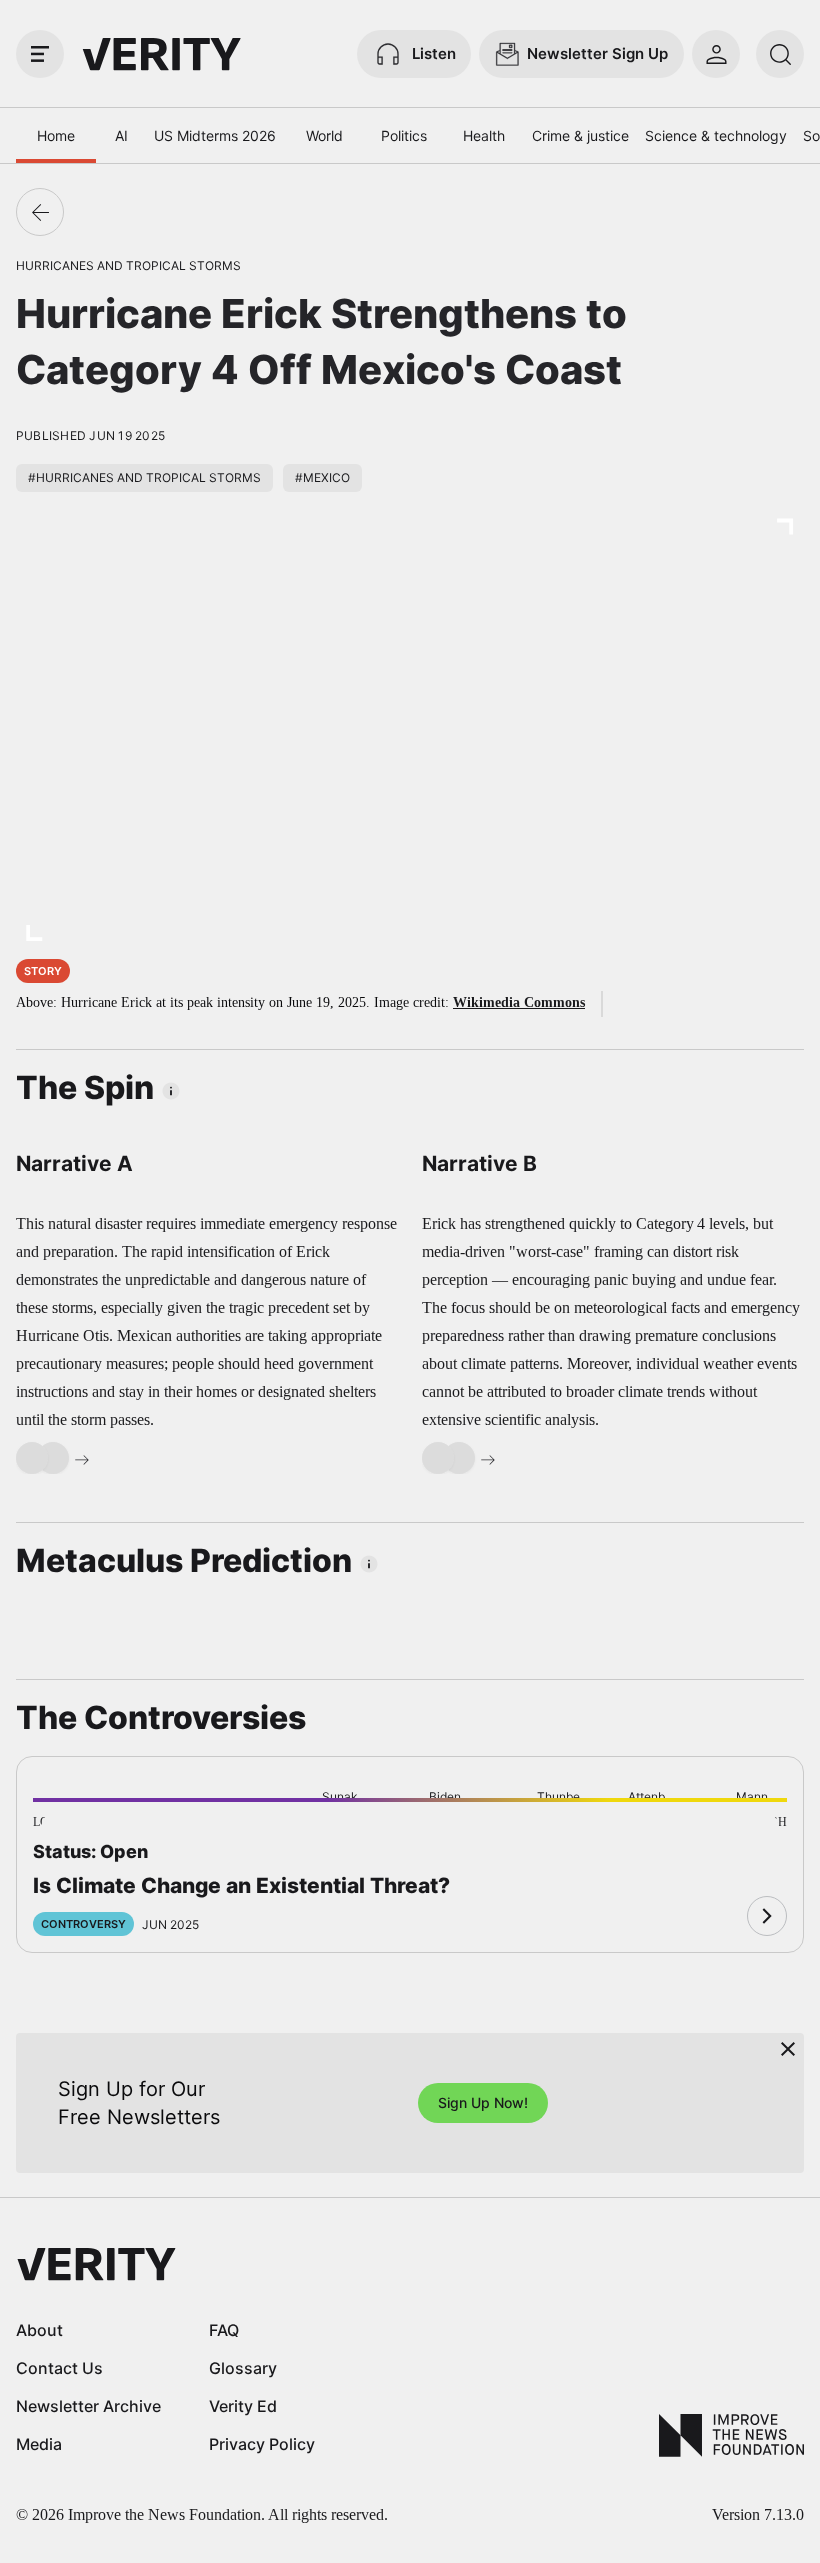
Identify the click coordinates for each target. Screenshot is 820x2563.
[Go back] (40, 212)
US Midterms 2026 (215, 135)
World (324, 135)
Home (56, 135)
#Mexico (322, 477)
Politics (404, 135)
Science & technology (716, 135)
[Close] (788, 2049)
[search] (780, 54)
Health (484, 135)
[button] (68, 1833)
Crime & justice (580, 135)
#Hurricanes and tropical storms (144, 477)
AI (121, 135)
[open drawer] (40, 54)
